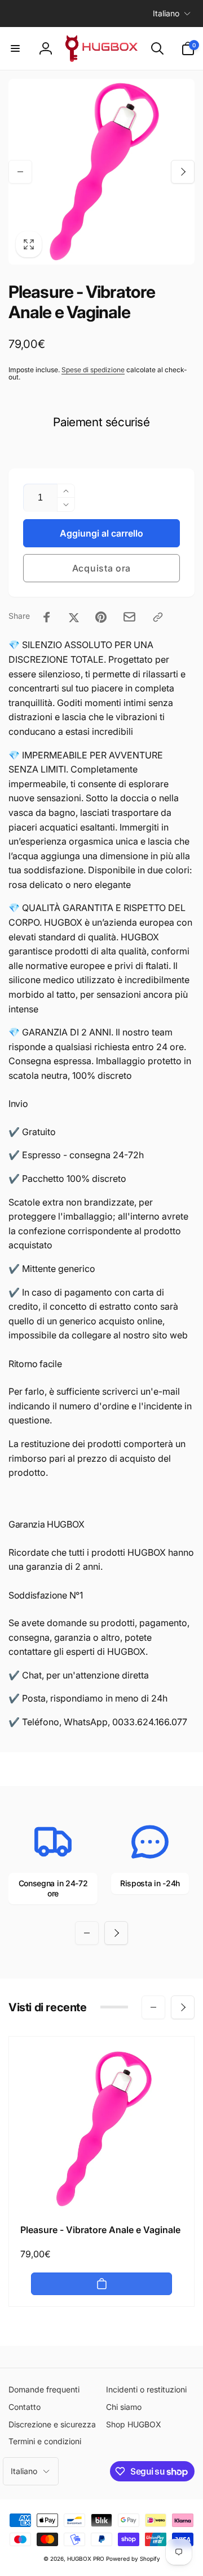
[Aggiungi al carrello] (101, 2284)
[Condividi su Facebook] (47, 617)
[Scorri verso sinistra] (20, 172)
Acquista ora (101, 568)
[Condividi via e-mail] (129, 617)
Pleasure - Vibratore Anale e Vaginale (100, 2230)
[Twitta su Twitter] (74, 617)
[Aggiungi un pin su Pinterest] (101, 617)
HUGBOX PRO (86, 2559)
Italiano (166, 13)
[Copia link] (158, 617)
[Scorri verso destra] (183, 172)
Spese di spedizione (93, 370)
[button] (15, 48)
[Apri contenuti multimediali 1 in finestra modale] (101, 172)
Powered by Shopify (133, 2559)
